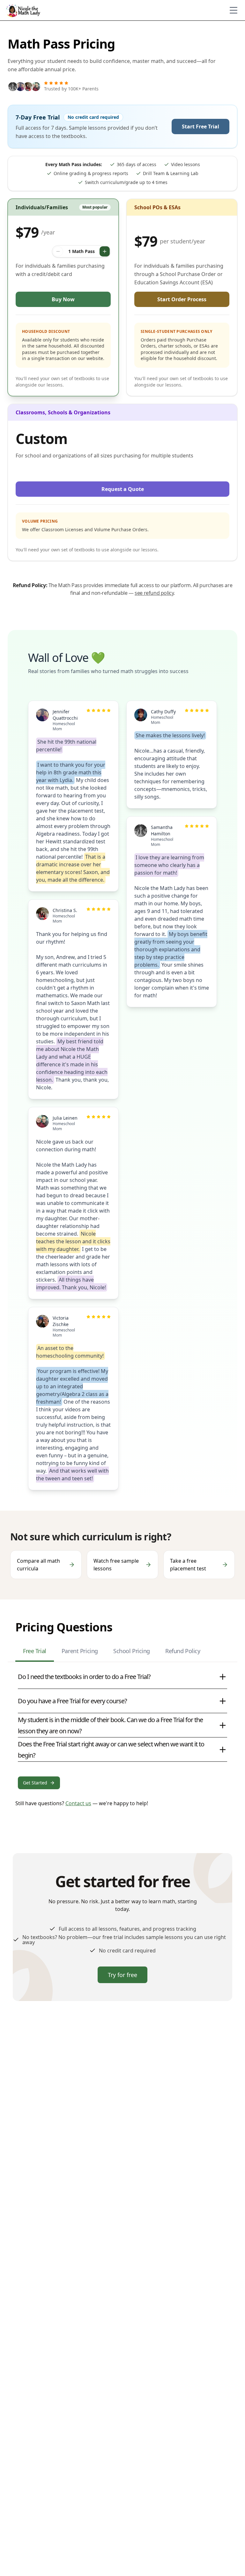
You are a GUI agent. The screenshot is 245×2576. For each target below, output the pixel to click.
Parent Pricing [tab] (80, 1651)
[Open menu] (234, 10)
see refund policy (154, 593)
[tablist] (122, 1653)
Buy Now (63, 299)
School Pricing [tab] (132, 1651)
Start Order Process (182, 299)
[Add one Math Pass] (105, 251)
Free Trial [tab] (35, 1651)
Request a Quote (123, 489)
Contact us (78, 1803)
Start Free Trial (200, 126)
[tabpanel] (122, 1727)
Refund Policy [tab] (183, 1651)
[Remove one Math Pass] (58, 251)
